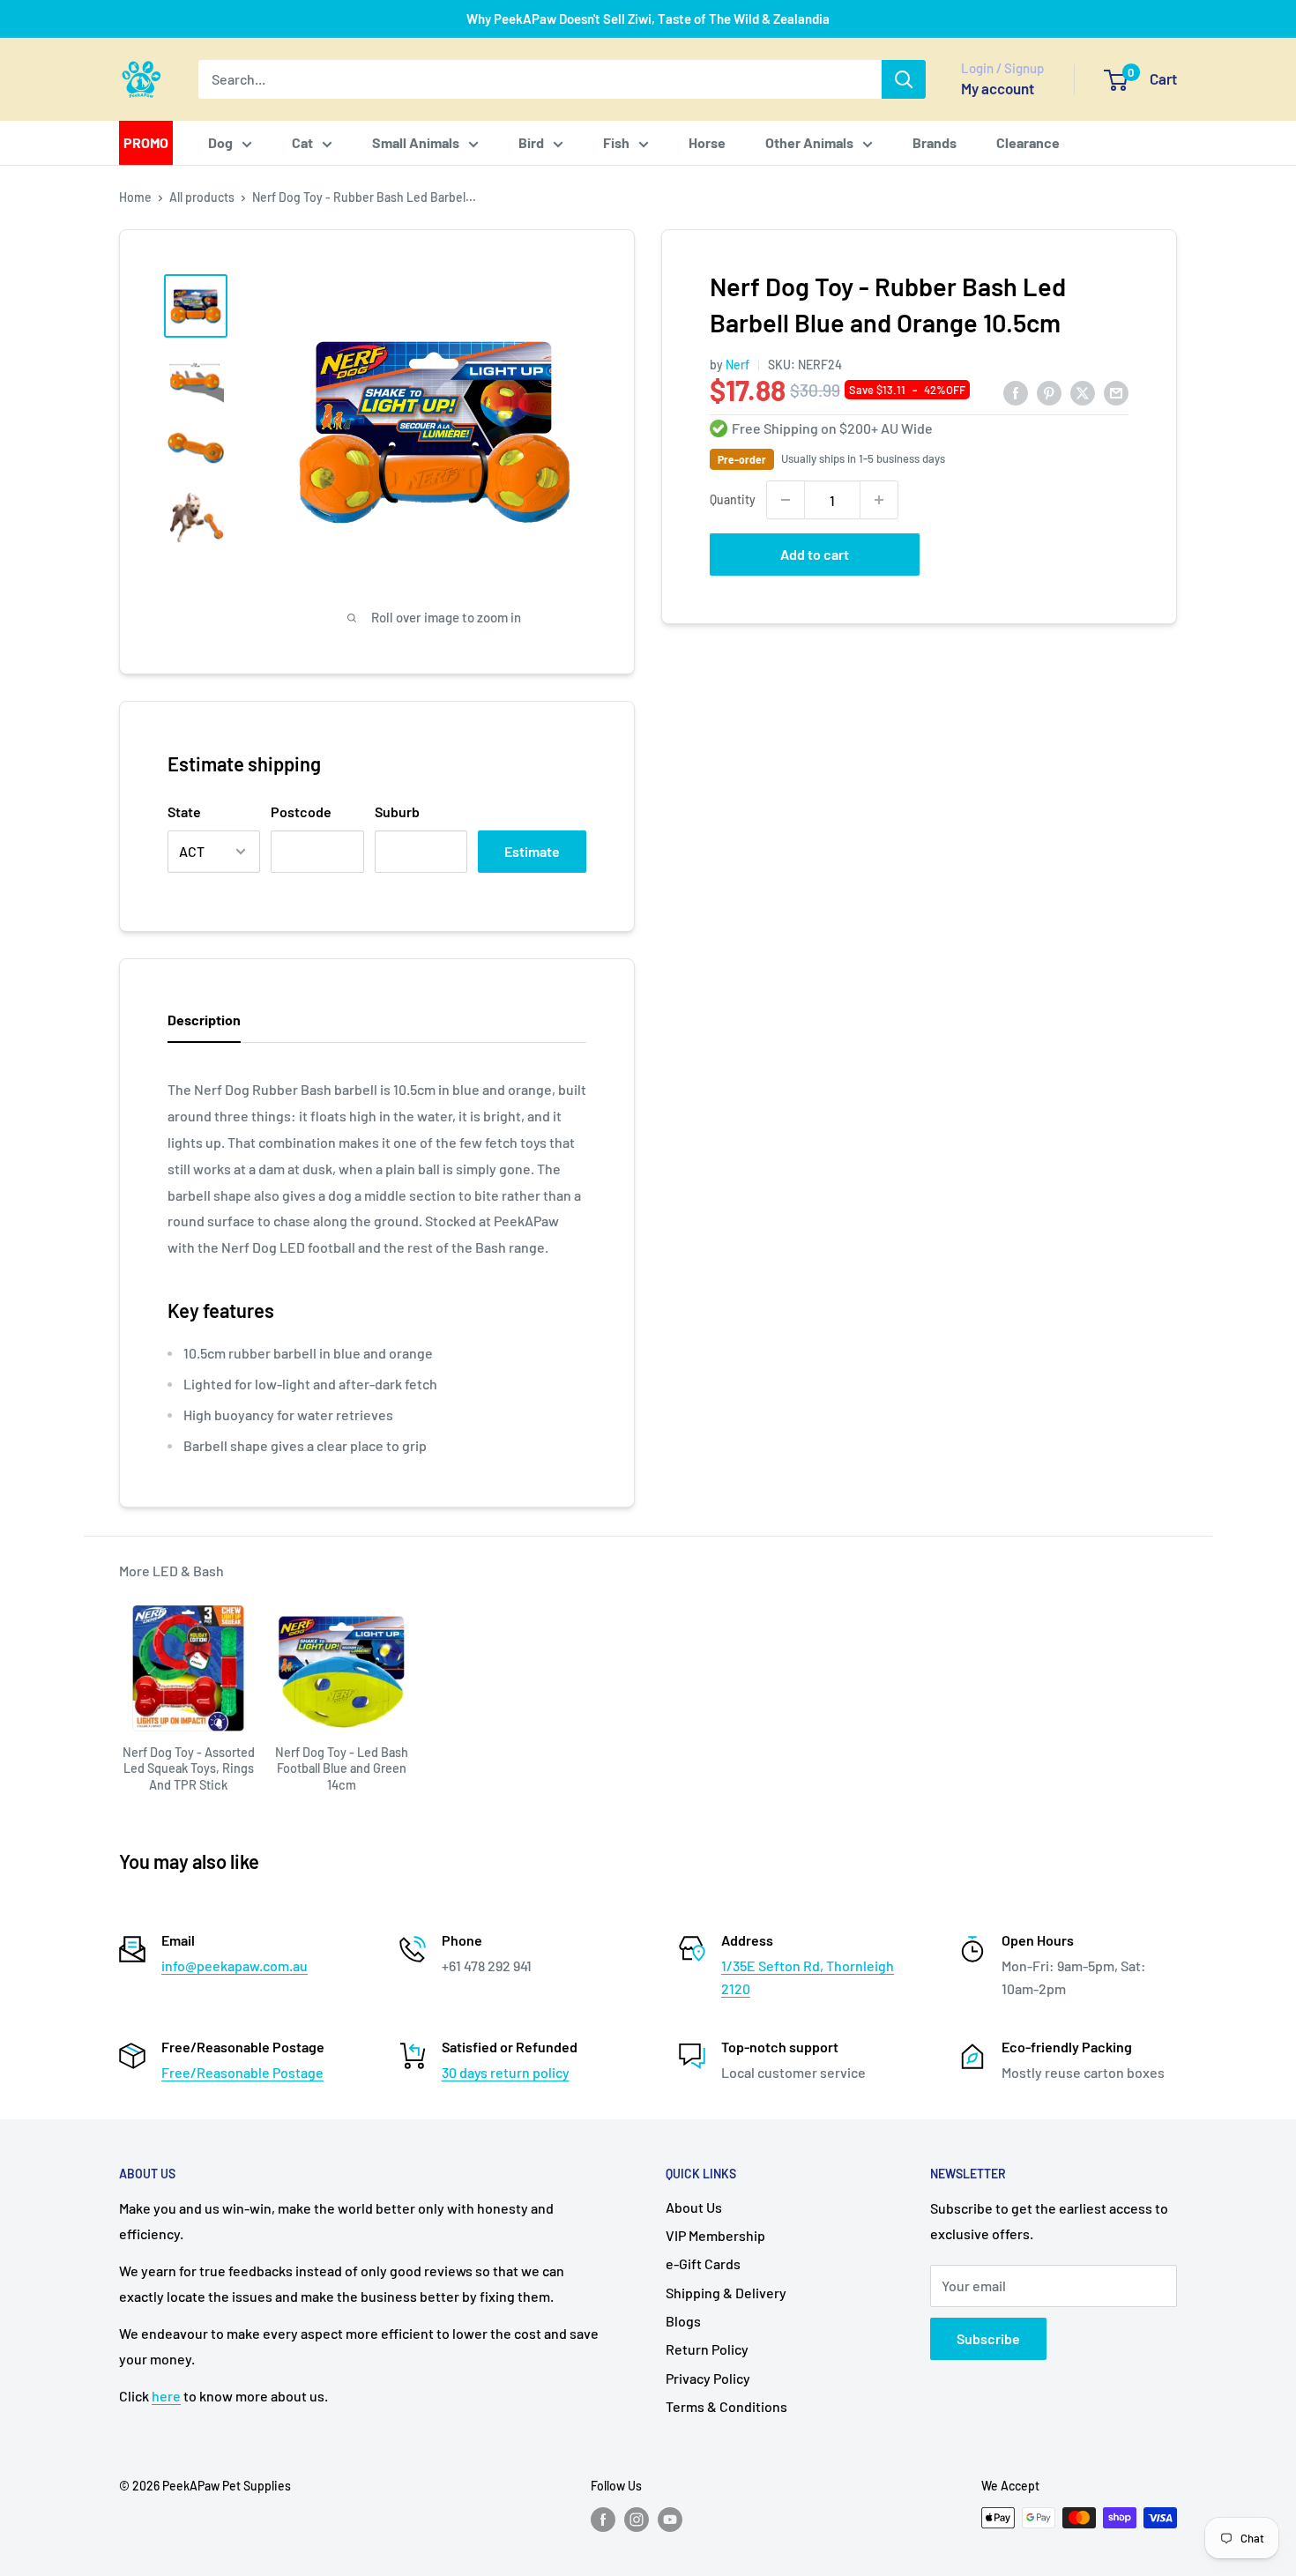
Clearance (1028, 142)
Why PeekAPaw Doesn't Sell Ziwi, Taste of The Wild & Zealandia (648, 19)
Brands (935, 142)
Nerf (737, 365)
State (184, 812)
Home (135, 197)
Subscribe (988, 2338)
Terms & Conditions (726, 2406)
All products (202, 197)
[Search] (904, 79)
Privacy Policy (708, 2378)
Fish (616, 142)
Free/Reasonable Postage (242, 2072)
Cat (302, 142)
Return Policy (707, 2349)
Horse (707, 142)
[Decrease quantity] (786, 500)
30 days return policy (506, 2072)
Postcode (301, 812)
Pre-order (742, 459)
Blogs (683, 2321)
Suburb (397, 812)
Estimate (532, 851)
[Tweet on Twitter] (1083, 392)
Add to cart (815, 554)
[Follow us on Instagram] (637, 2520)
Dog (220, 142)
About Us (694, 2207)
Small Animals (416, 142)
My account (998, 88)
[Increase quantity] (879, 500)
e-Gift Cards (703, 2263)
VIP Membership (715, 2235)
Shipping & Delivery (726, 2293)
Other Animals (809, 142)
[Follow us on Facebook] (603, 2520)
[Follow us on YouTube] (670, 2520)
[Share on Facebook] (1016, 392)
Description (204, 1020)
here (166, 2396)
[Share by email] (1116, 392)
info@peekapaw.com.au (235, 1966)
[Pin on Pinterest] (1049, 392)
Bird (531, 142)
